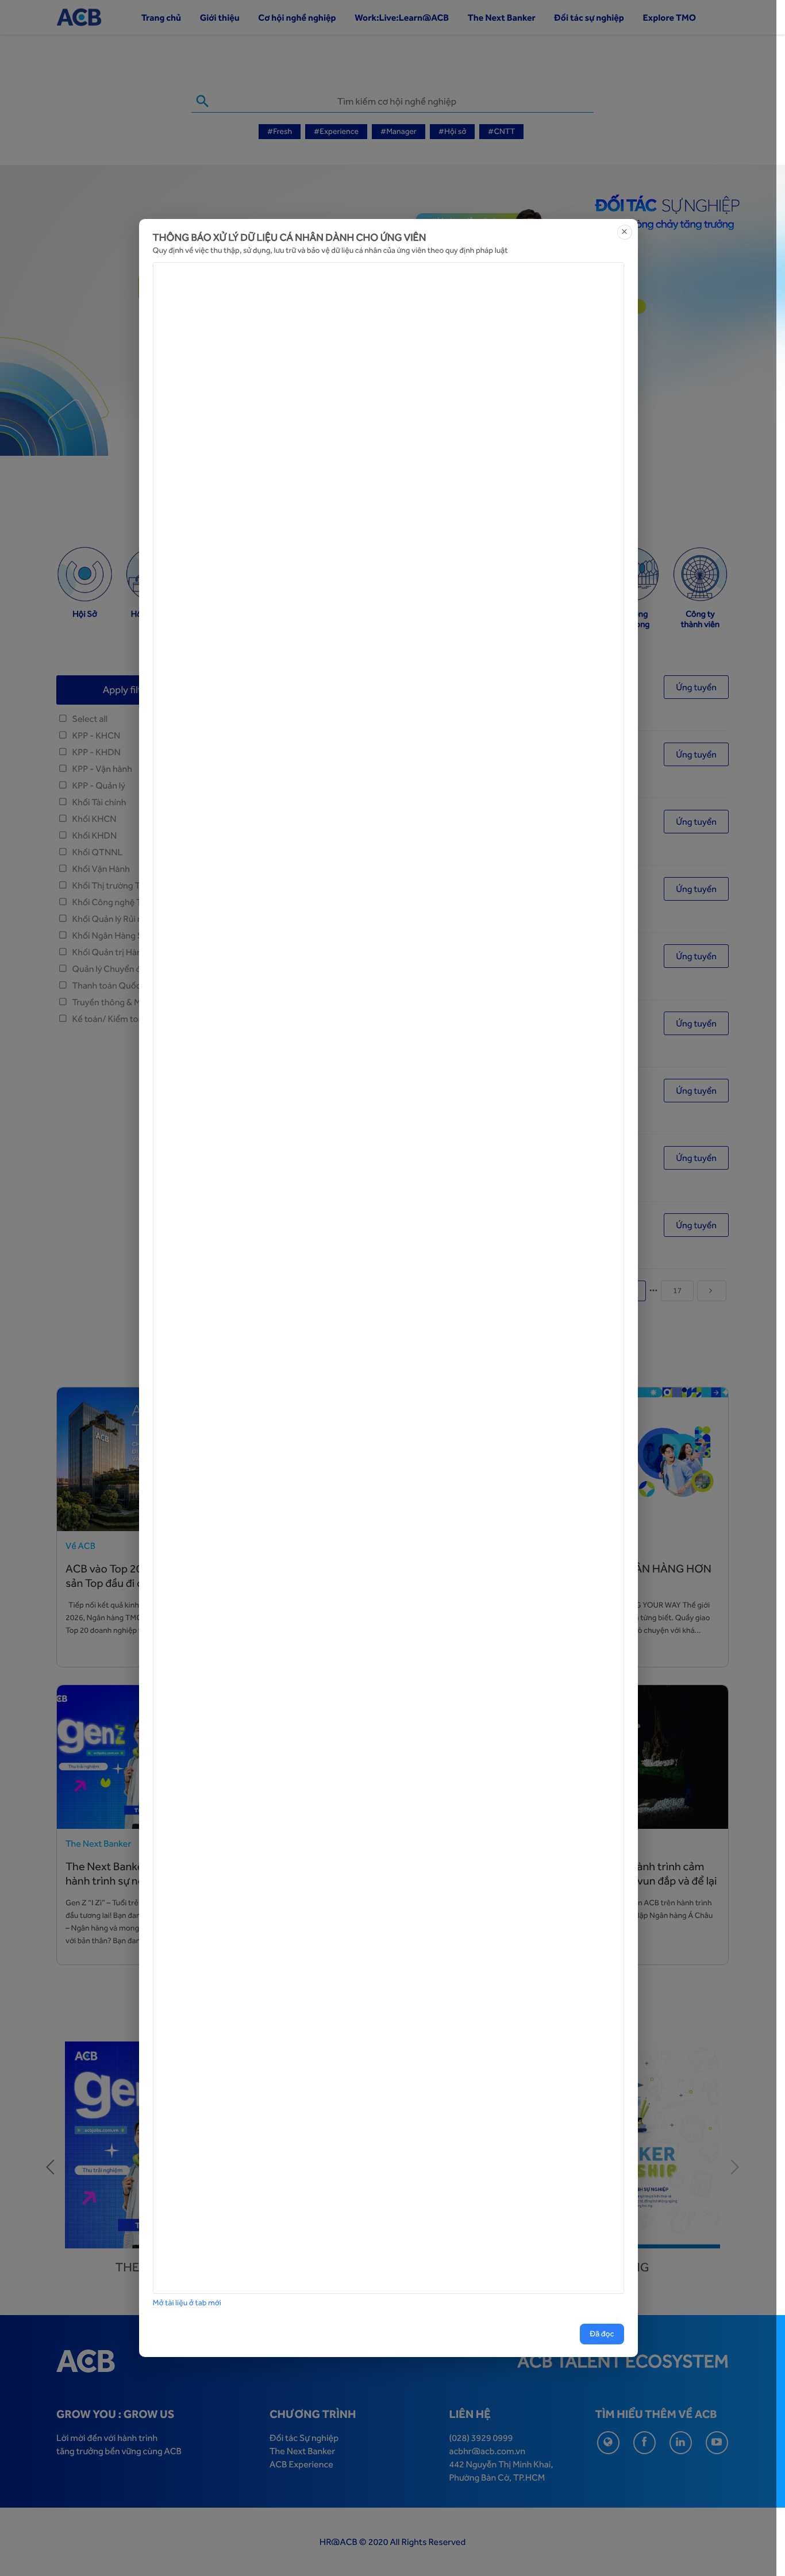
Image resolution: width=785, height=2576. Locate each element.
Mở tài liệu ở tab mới (187, 2303)
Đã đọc (602, 2334)
